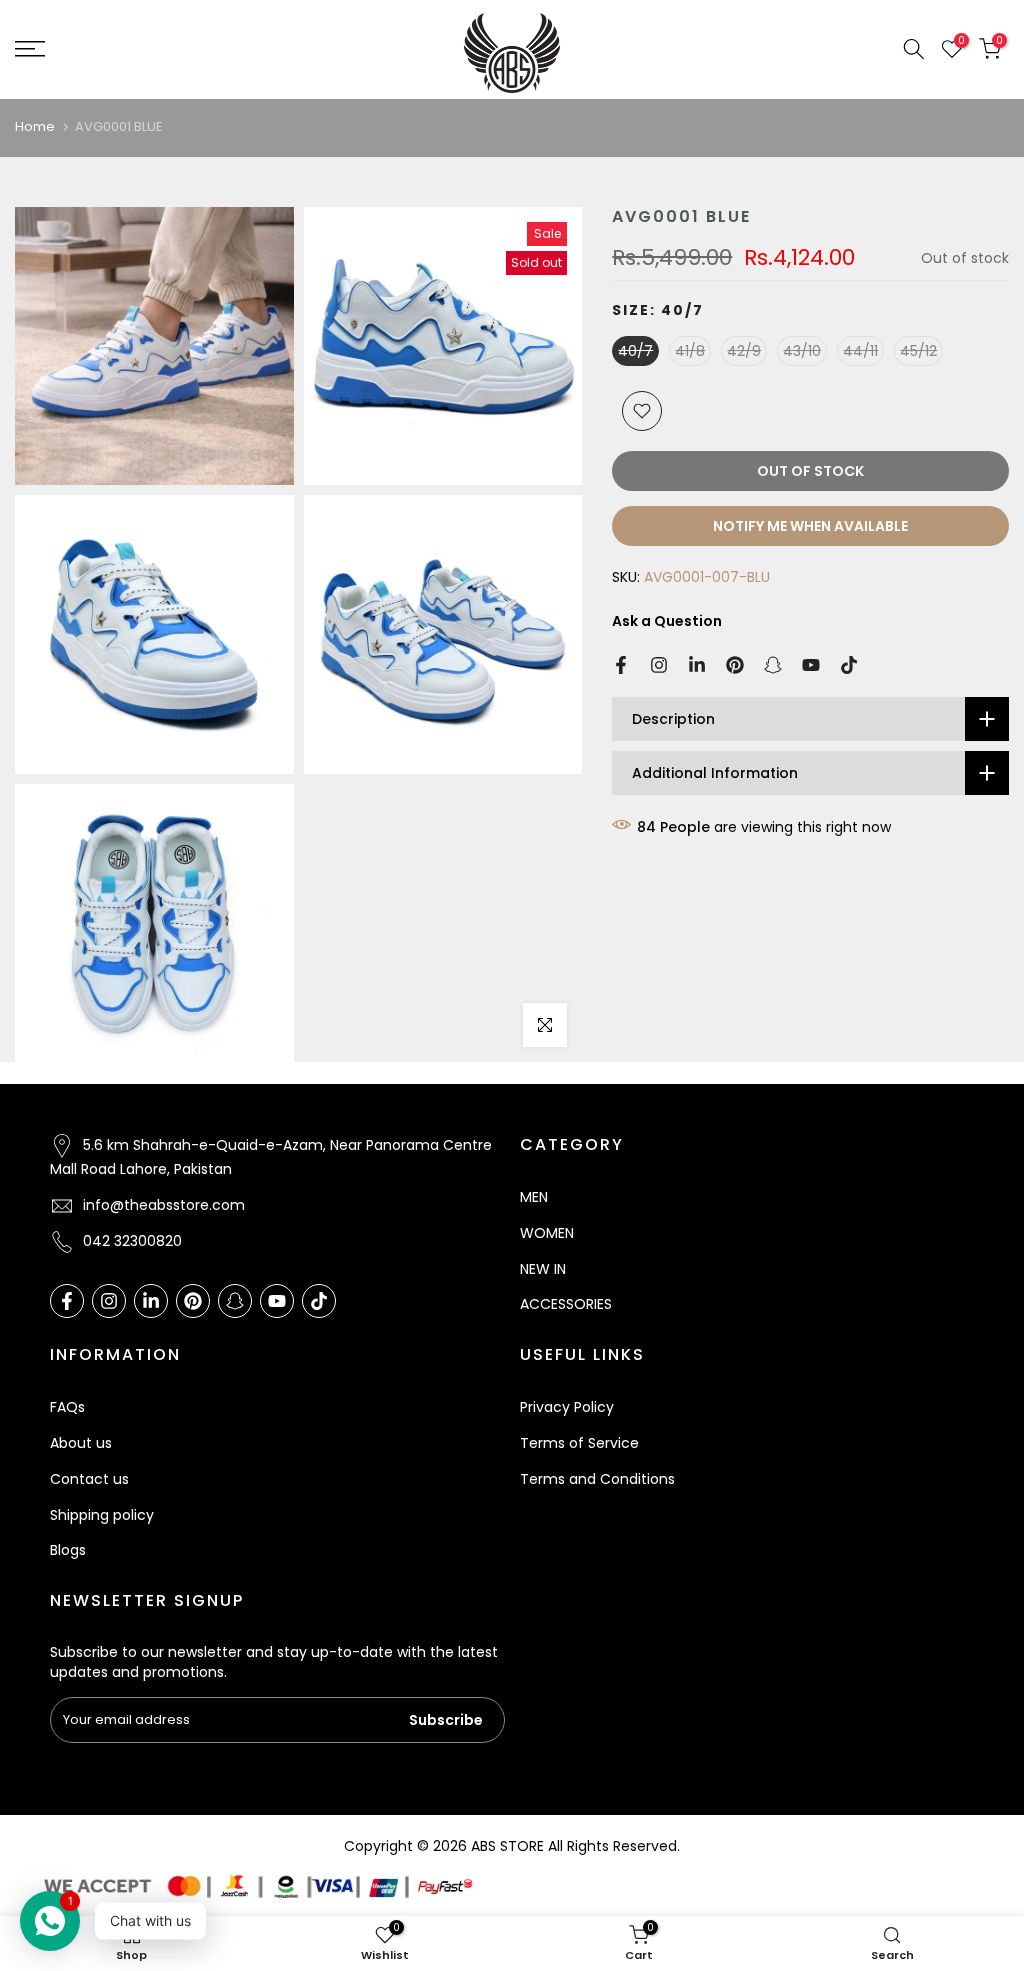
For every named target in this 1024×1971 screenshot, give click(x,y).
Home (35, 126)
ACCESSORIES (566, 1304)
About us (81, 1443)
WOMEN (547, 1233)
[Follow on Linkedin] (697, 665)
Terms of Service (579, 1443)
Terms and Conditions (597, 1479)
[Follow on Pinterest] (735, 665)
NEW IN (543, 1269)
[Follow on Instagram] (659, 665)
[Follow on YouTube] (811, 665)
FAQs (67, 1407)
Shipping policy (102, 1515)
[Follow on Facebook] (621, 665)
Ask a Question (667, 621)
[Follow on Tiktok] (849, 665)
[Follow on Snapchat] (773, 665)
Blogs (68, 1550)
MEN (534, 1197)
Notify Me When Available (810, 526)
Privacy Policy (567, 1407)
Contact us (89, 1479)
